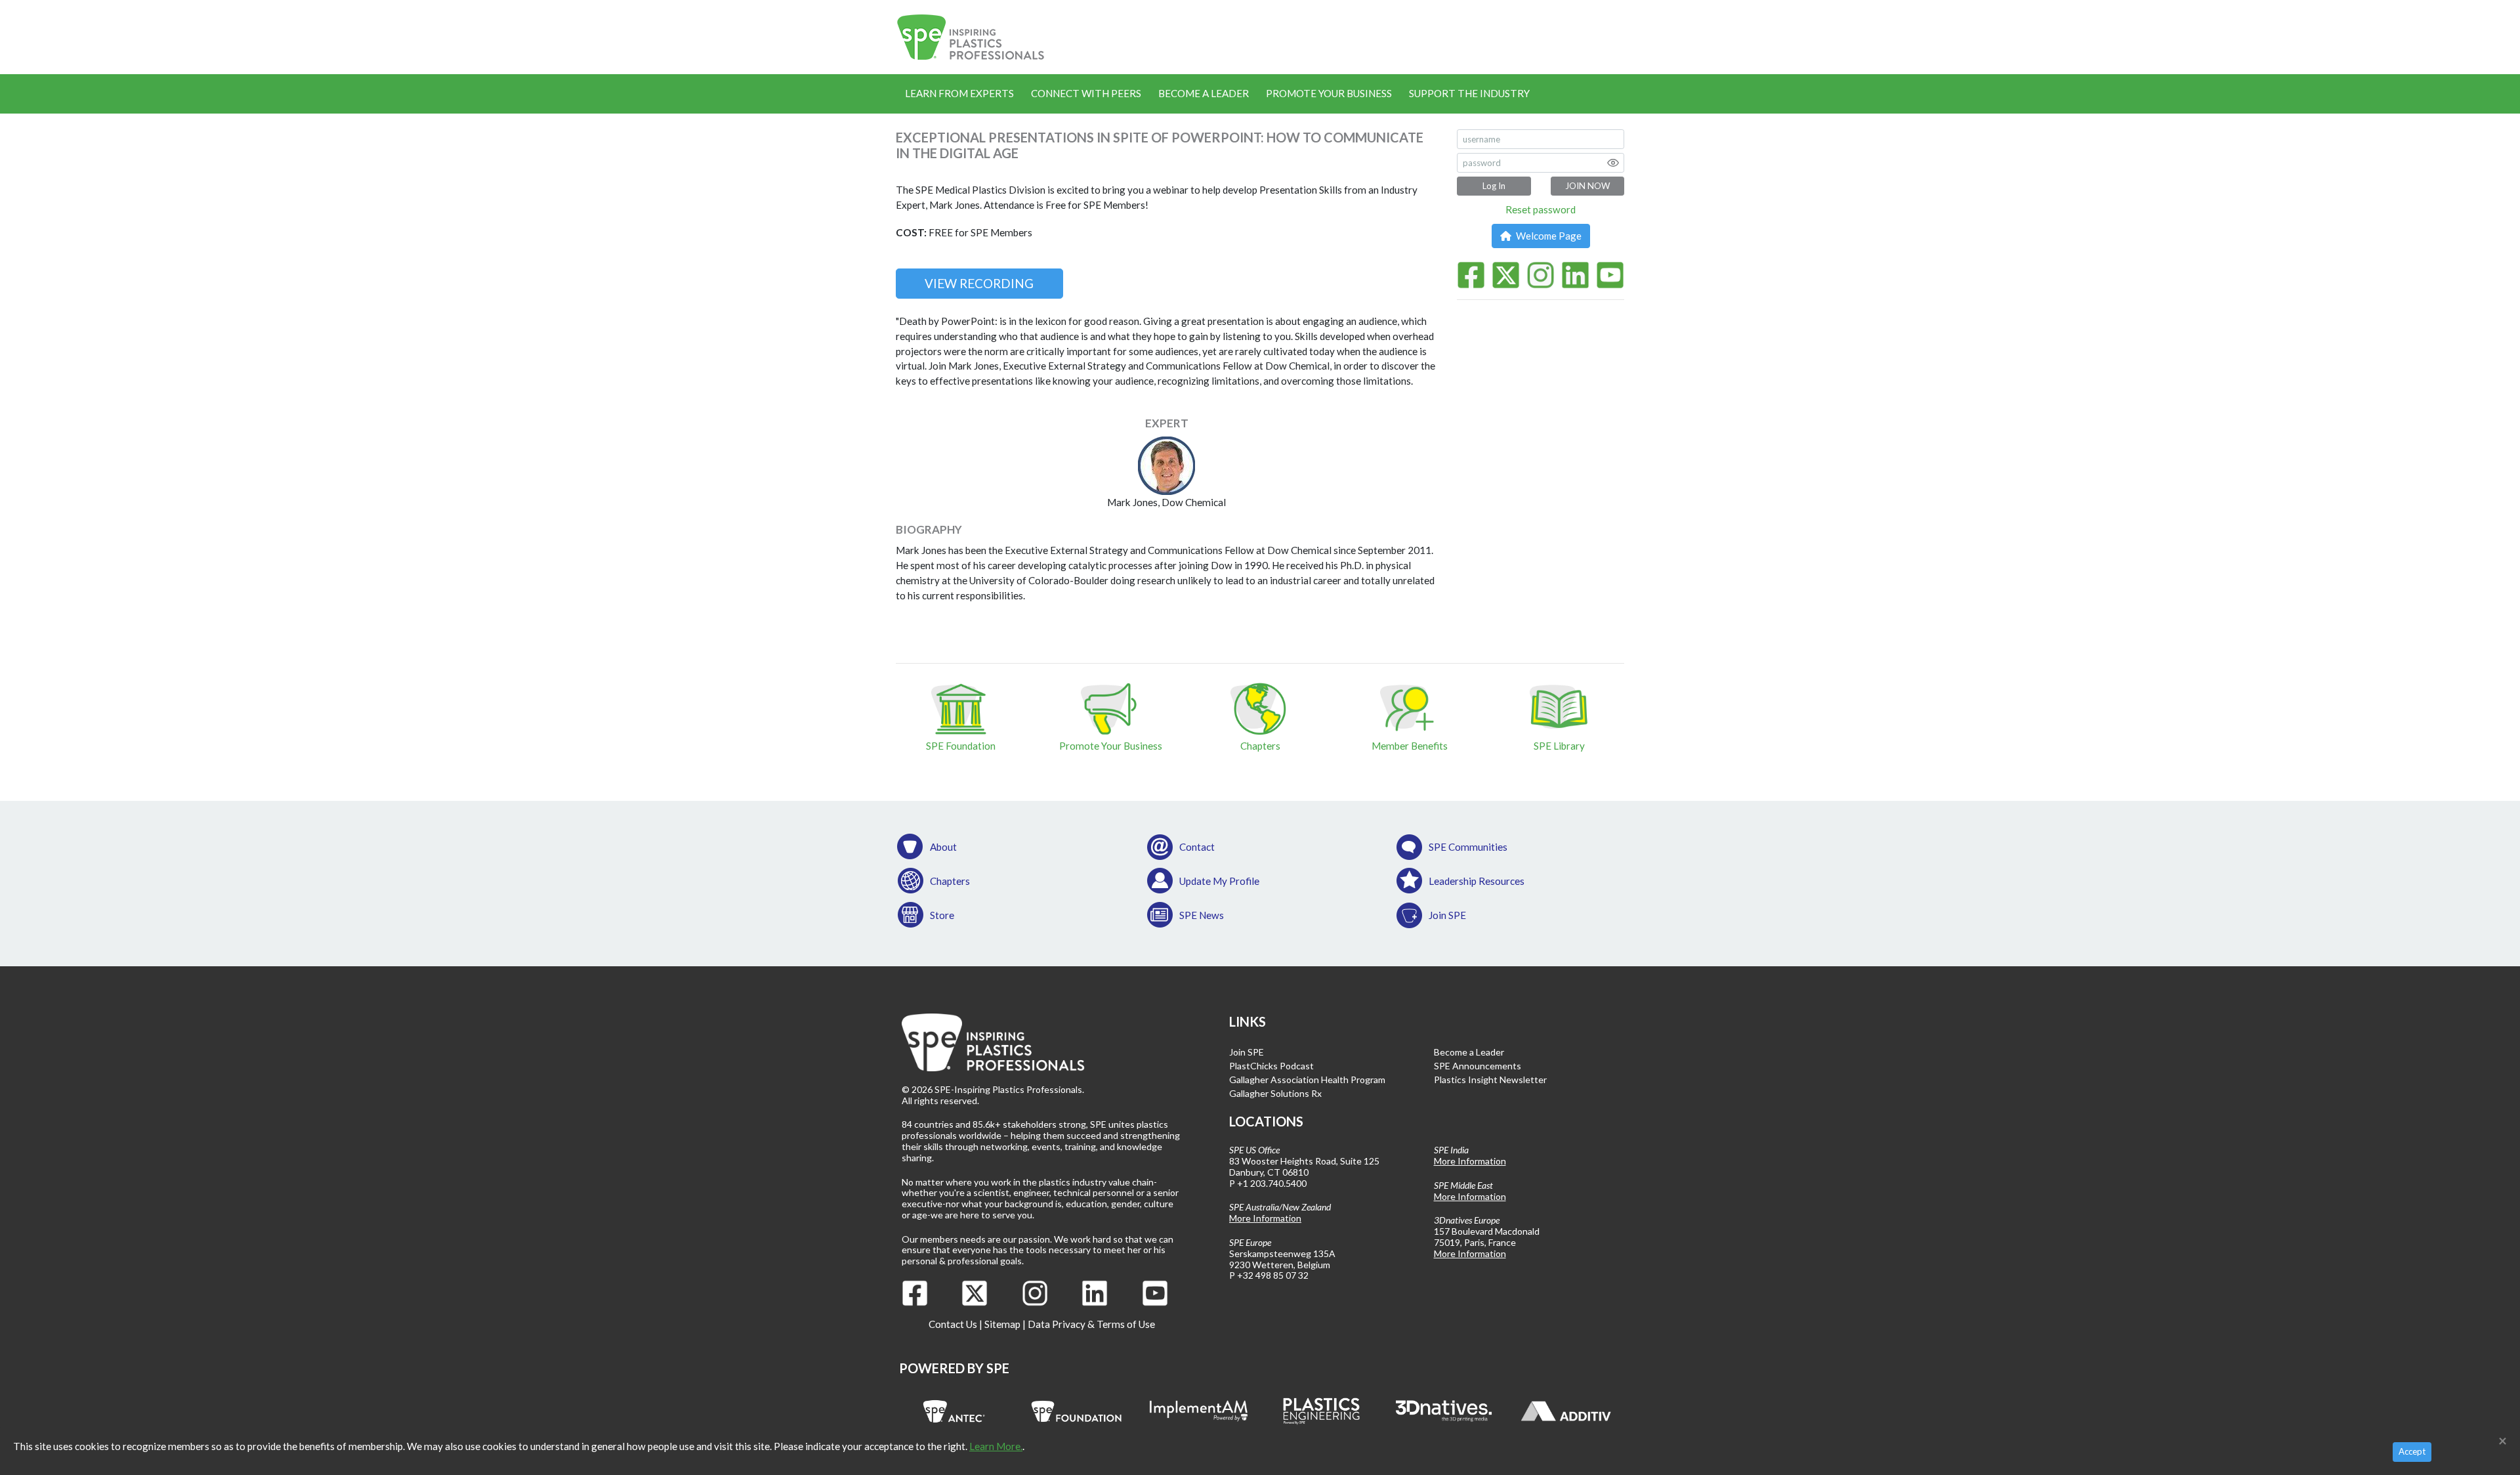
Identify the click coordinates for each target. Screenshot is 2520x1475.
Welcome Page (1548, 236)
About (943, 847)
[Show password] (1613, 163)
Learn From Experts (959, 93)
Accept (2412, 1451)
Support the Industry (1469, 93)
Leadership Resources (1477, 881)
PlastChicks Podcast (1271, 1066)
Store (942, 915)
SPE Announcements (1478, 1066)
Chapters (950, 881)
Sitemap (1002, 1324)
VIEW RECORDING (979, 283)
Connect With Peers (1086, 93)
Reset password (1541, 209)
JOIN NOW (1587, 186)
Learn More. (996, 1446)
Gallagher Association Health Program (1307, 1080)
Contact (1197, 847)
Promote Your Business (1329, 93)
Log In (1494, 186)
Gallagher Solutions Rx (1275, 1093)
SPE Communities (1468, 847)
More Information (1265, 1218)
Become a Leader (1204, 93)
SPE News (1202, 915)
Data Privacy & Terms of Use (1091, 1324)
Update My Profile (1219, 881)
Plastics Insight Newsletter (1490, 1080)
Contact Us (953, 1324)
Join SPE (1447, 915)
